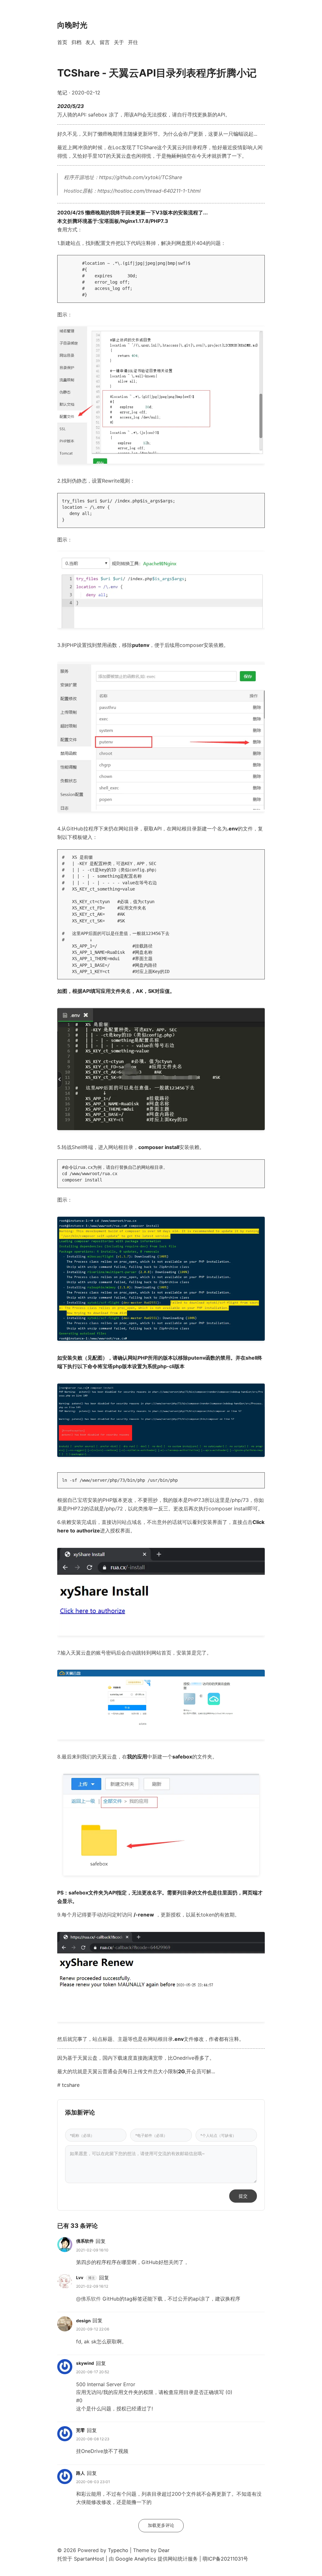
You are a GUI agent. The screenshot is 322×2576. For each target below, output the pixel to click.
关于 (119, 42)
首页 (62, 42)
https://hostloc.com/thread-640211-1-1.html (149, 191)
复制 (256, 262)
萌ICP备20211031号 (225, 2559)
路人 (80, 2473)
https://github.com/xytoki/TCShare (141, 177)
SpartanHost (88, 2559)
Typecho (118, 2550)
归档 (76, 42)
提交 (243, 2196)
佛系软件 (85, 2241)
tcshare (71, 2085)
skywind (85, 2363)
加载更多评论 (161, 2525)
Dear (164, 2550)
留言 (105, 42)
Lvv (80, 2278)
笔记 (62, 93)
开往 (133, 42)
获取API (153, 829)
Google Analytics (136, 2559)
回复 (101, 2241)
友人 (91, 42)
